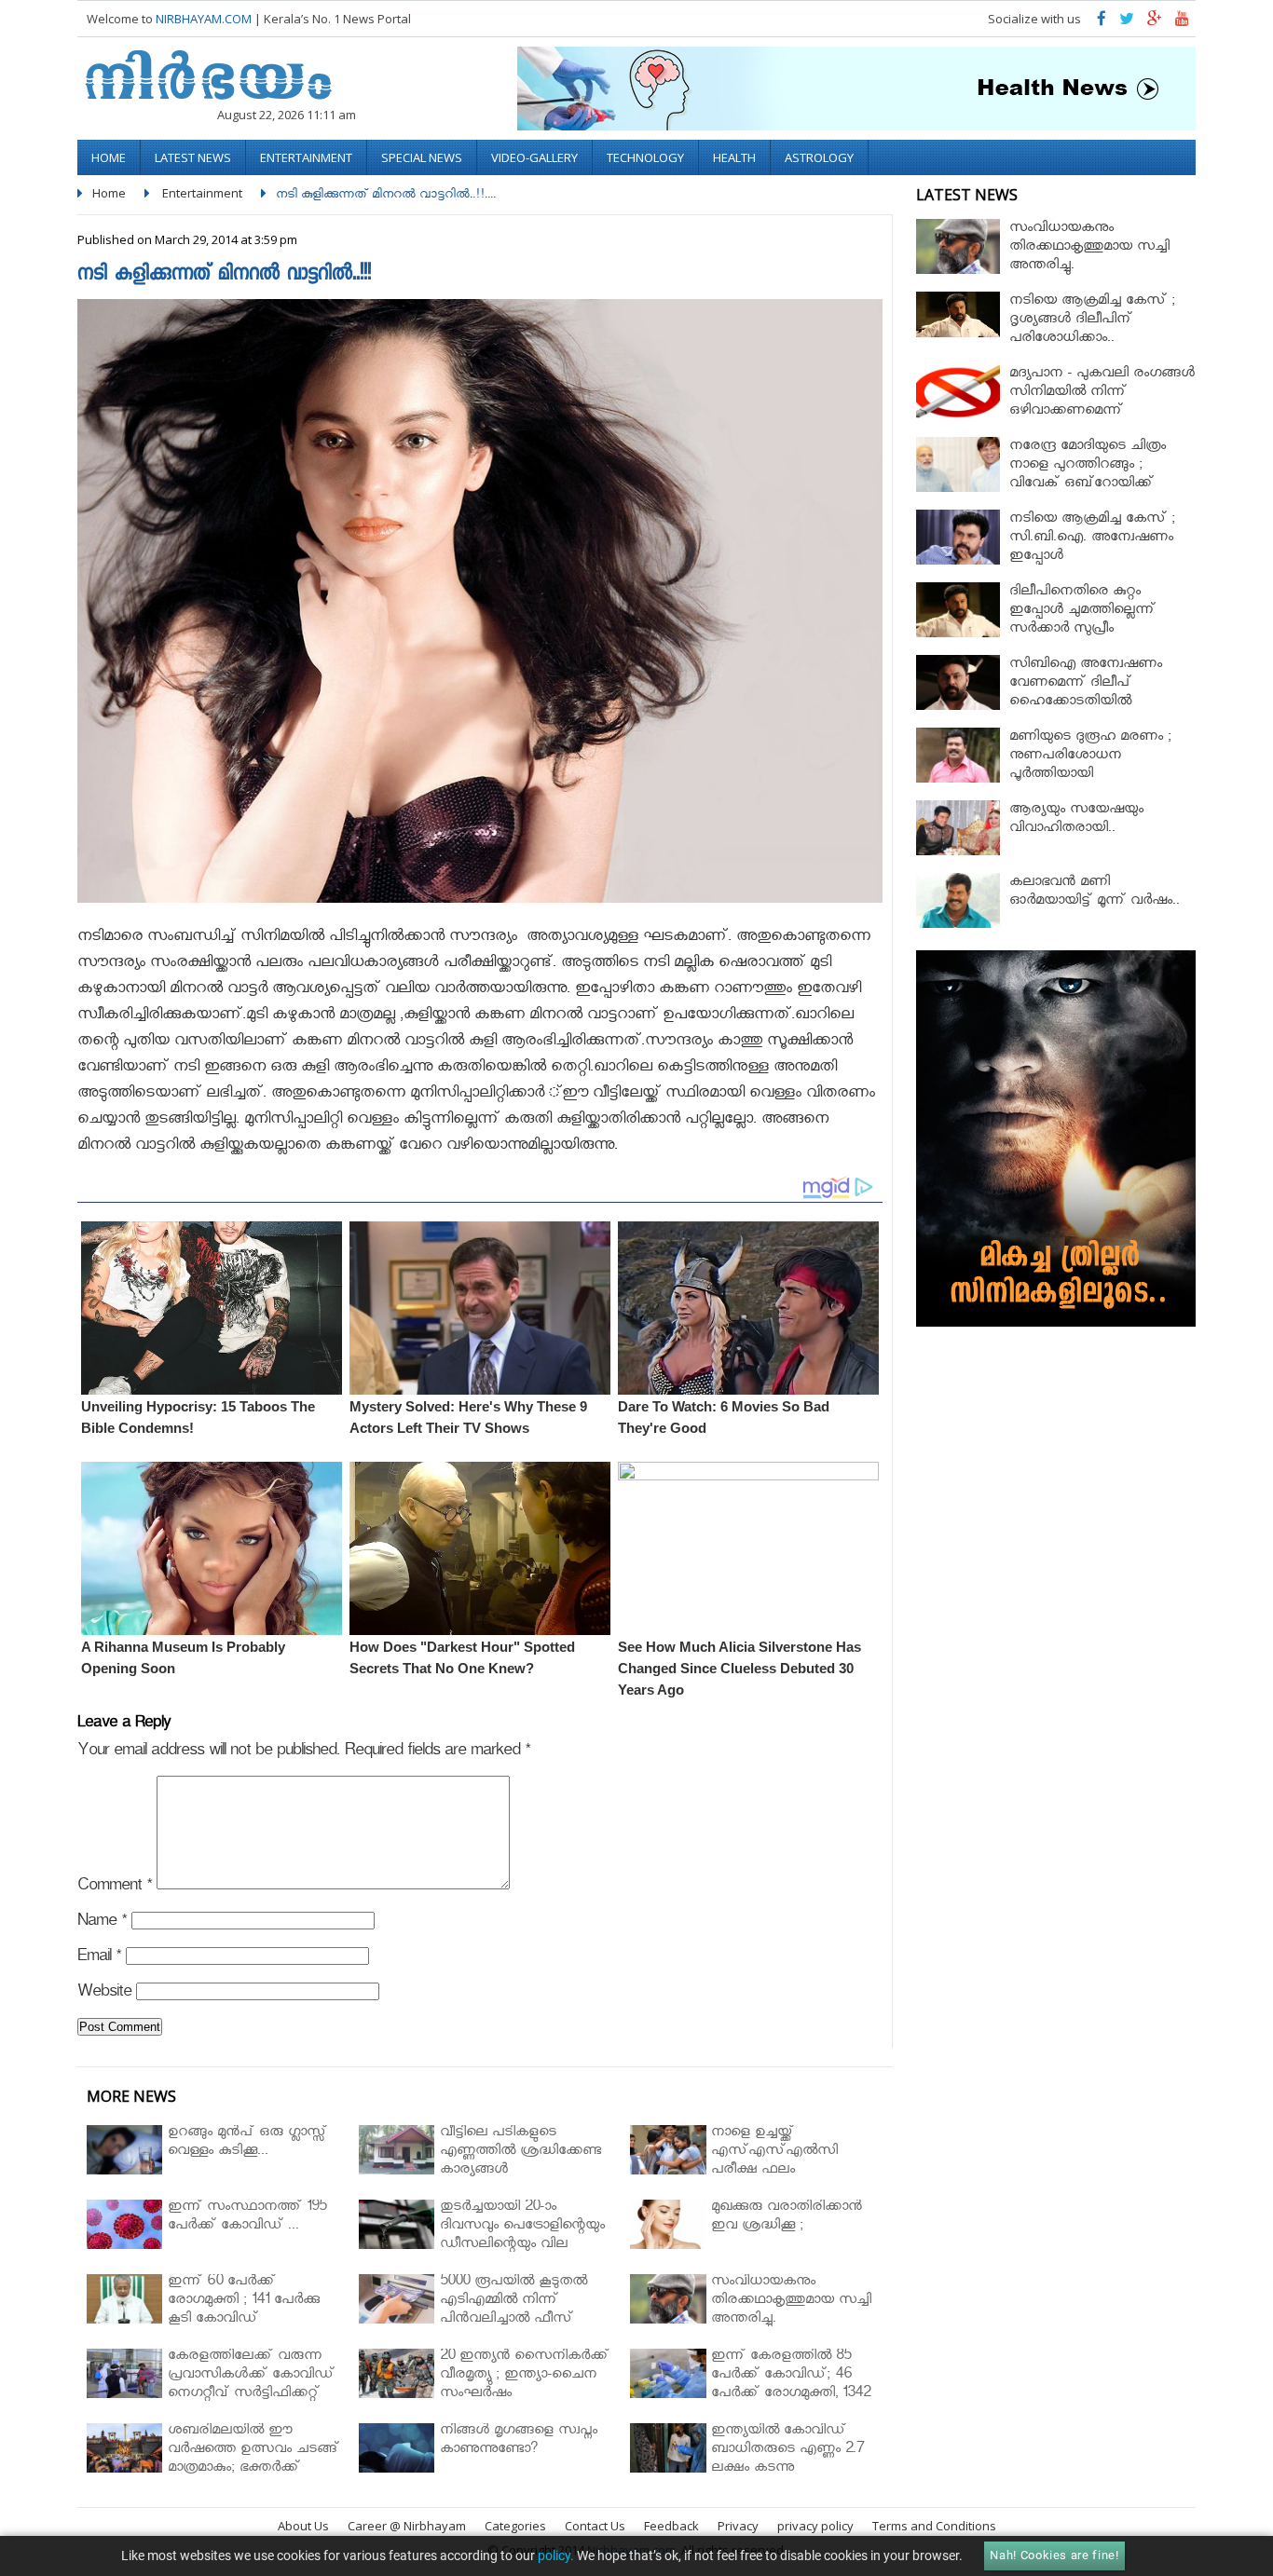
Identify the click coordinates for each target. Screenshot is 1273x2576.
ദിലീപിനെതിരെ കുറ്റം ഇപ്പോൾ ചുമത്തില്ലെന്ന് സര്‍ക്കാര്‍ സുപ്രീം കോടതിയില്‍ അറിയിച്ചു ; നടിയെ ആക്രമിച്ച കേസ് (1088, 630)
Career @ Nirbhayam (407, 2526)
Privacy (738, 2526)
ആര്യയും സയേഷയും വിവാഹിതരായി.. (1076, 820)
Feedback (671, 2526)
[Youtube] (1182, 23)
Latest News (193, 157)
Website (104, 1994)
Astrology (819, 157)
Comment (115, 1888)
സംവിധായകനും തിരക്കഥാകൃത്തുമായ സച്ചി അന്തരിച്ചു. (1089, 248)
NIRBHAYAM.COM (204, 19)
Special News (422, 157)
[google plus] (1155, 23)
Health (734, 157)
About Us (303, 2526)
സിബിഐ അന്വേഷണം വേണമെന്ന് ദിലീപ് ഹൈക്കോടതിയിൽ (1086, 684)
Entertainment (306, 157)
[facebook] (1102, 23)
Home (109, 157)
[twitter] (1127, 23)
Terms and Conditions (934, 2526)
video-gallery (534, 157)
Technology (645, 157)
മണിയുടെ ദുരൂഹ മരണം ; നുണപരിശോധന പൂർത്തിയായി (1090, 757)
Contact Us (595, 2526)
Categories (515, 2526)
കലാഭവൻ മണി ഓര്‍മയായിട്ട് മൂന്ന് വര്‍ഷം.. (1095, 893)
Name (102, 1923)
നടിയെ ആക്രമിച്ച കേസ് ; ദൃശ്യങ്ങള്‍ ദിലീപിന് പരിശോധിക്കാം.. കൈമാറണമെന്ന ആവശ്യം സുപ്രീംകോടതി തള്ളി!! (1096, 340)
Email (99, 1959)
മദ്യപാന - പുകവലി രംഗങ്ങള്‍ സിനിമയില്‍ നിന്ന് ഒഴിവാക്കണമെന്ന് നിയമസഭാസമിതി (1102, 403)
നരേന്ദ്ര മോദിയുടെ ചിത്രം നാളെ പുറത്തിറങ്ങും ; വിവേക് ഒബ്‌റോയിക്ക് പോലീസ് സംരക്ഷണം (1088, 476)
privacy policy (815, 2526)
